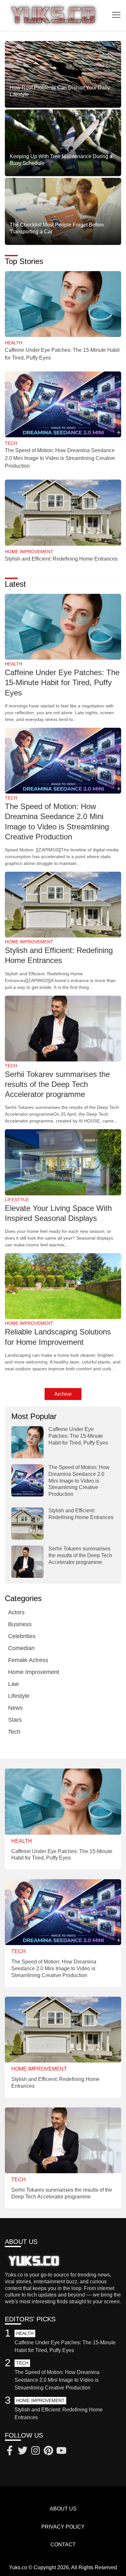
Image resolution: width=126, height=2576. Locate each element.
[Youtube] (61, 2451)
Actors (16, 1612)
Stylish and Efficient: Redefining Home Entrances (61, 559)
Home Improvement (34, 1672)
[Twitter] (23, 2451)
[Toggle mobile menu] (116, 15)
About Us (63, 2509)
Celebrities (22, 1636)
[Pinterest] (48, 2451)
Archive (63, 1394)
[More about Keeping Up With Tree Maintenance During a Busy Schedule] (63, 143)
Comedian (21, 1648)
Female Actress (28, 1660)
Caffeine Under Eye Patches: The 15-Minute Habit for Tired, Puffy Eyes (62, 682)
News (15, 1708)
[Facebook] (10, 2451)
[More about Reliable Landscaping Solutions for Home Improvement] (63, 1287)
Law (13, 1684)
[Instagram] (36, 2451)
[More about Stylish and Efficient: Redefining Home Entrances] (63, 513)
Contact (63, 2545)
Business (20, 1624)
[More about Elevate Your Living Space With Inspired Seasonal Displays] (63, 1163)
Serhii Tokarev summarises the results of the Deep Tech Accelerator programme (57, 1084)
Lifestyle (19, 1696)
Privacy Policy (63, 2527)
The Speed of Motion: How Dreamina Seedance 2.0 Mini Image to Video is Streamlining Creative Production (60, 458)
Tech (14, 1732)
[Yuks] (53, 15)
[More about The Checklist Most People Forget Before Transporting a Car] (63, 211)
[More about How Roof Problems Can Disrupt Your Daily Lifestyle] (63, 74)
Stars (15, 1720)
